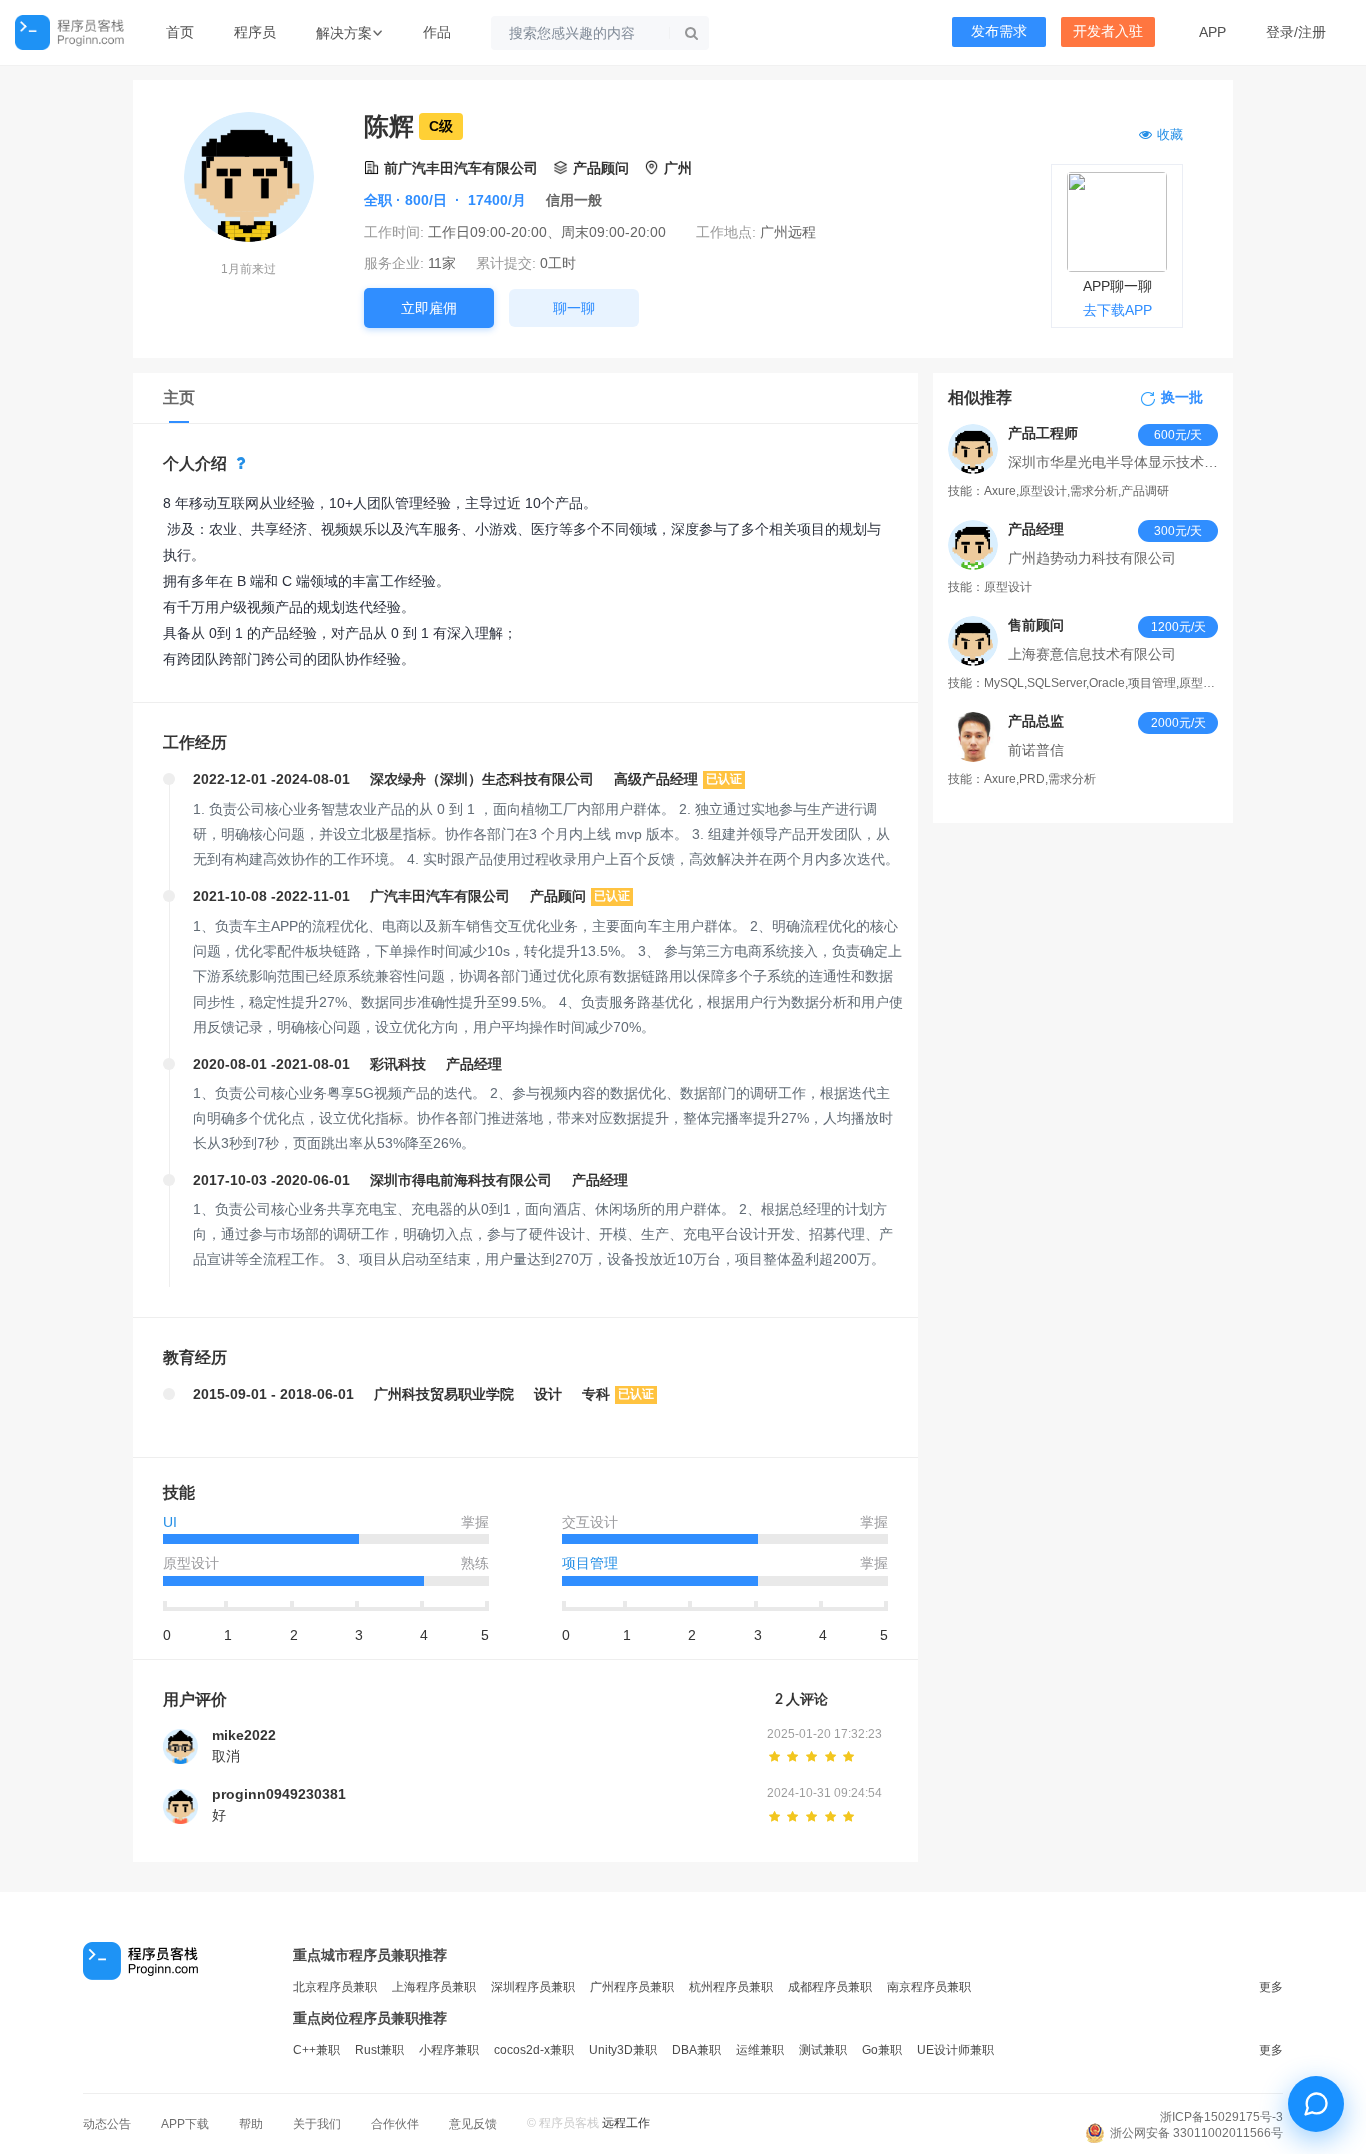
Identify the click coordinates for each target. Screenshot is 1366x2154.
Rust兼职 (379, 2050)
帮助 (251, 2124)
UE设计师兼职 (955, 2050)
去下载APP (1117, 310)
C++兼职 (316, 2050)
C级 (441, 126)
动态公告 (107, 2124)
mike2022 (244, 1735)
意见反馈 (473, 2124)
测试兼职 (823, 2050)
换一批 (1182, 398)
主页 (179, 397)
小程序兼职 (449, 2050)
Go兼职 (882, 2050)
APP (1212, 32)
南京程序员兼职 (929, 1987)
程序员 (255, 32)
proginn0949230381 (279, 1794)
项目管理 (590, 1563)
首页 (180, 32)
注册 (1312, 32)
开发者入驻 (1108, 31)
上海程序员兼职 (434, 1987)
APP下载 (185, 2124)
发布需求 (999, 31)
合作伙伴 (395, 2124)
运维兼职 (760, 2050)
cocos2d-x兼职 (534, 2050)
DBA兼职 (696, 2050)
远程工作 (626, 2123)
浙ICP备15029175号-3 (1221, 2117)
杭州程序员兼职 (731, 1987)
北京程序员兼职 (335, 1987)
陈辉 (389, 126)
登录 (1280, 32)
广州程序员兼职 (632, 1987)
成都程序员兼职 (830, 1987)
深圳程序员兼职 (533, 1987)
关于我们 (317, 2124)
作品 (437, 32)
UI (170, 1522)
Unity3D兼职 (623, 2050)
